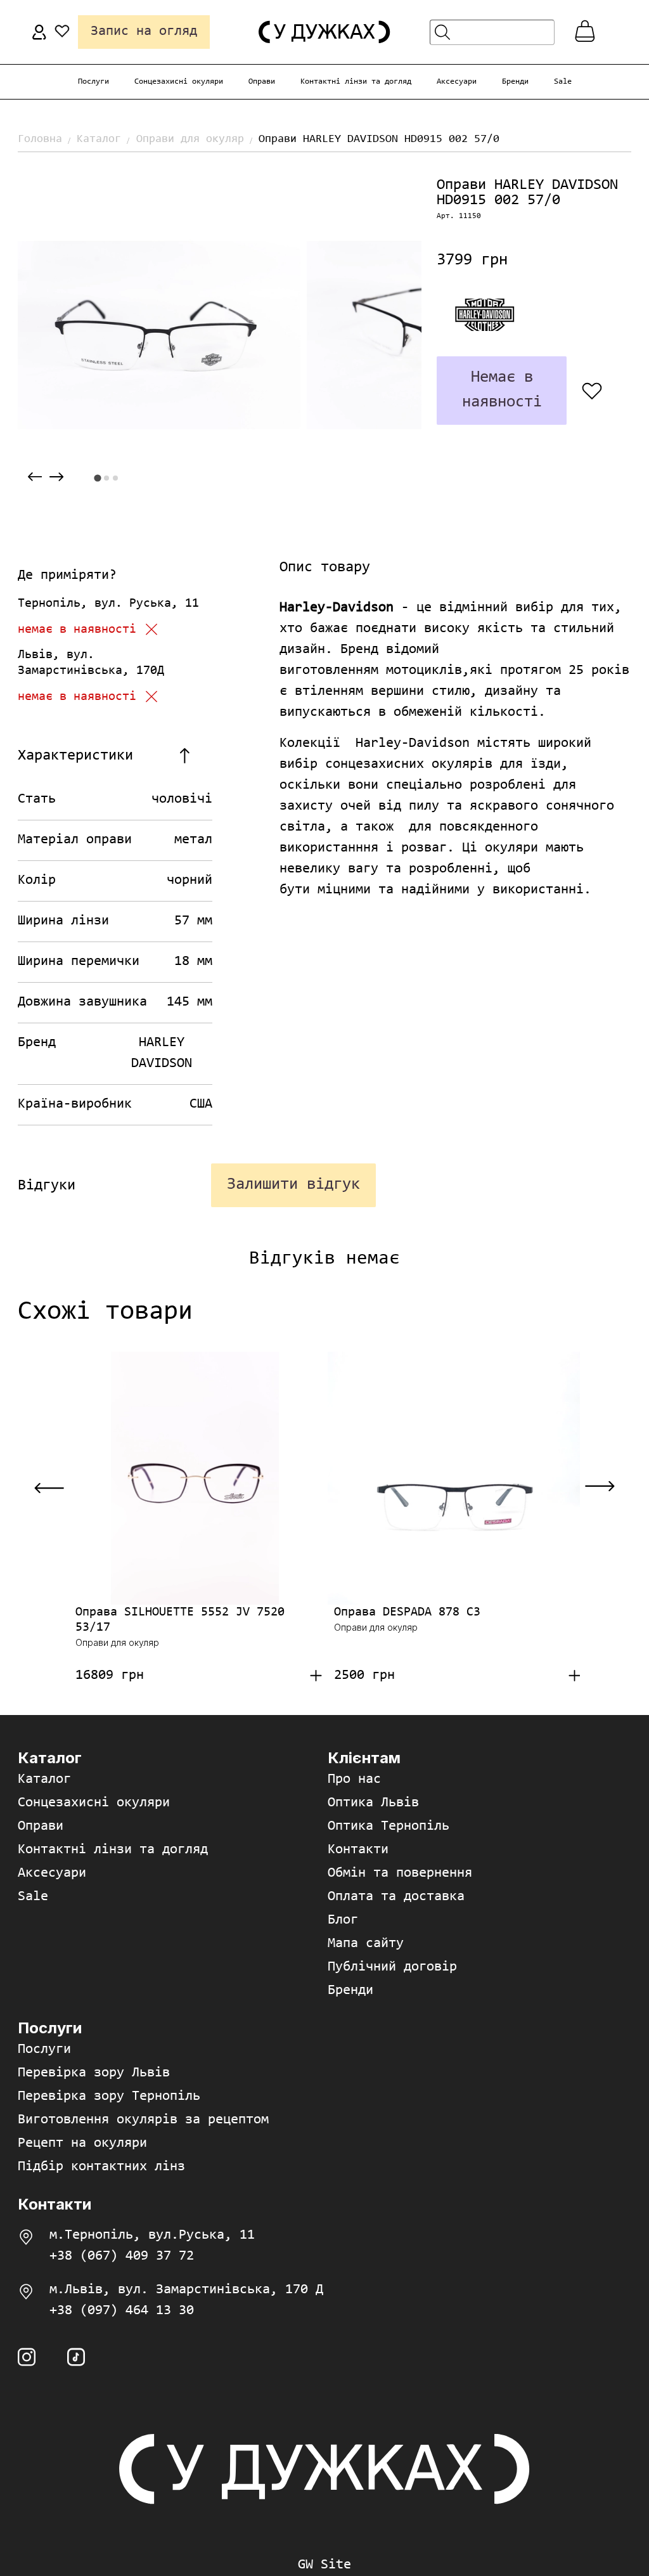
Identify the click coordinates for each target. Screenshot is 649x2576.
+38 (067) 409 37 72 (122, 2256)
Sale (563, 81)
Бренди (515, 81)
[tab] (97, 478)
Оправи (262, 81)
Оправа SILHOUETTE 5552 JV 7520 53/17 (180, 1620)
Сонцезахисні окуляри (179, 81)
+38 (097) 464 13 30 (122, 2311)
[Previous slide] (35, 477)
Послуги (93, 81)
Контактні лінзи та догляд (356, 81)
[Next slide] (56, 477)
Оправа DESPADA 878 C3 (407, 1612)
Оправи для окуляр (190, 139)
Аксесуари (457, 81)
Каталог (99, 139)
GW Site (324, 2565)
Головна (40, 139)
